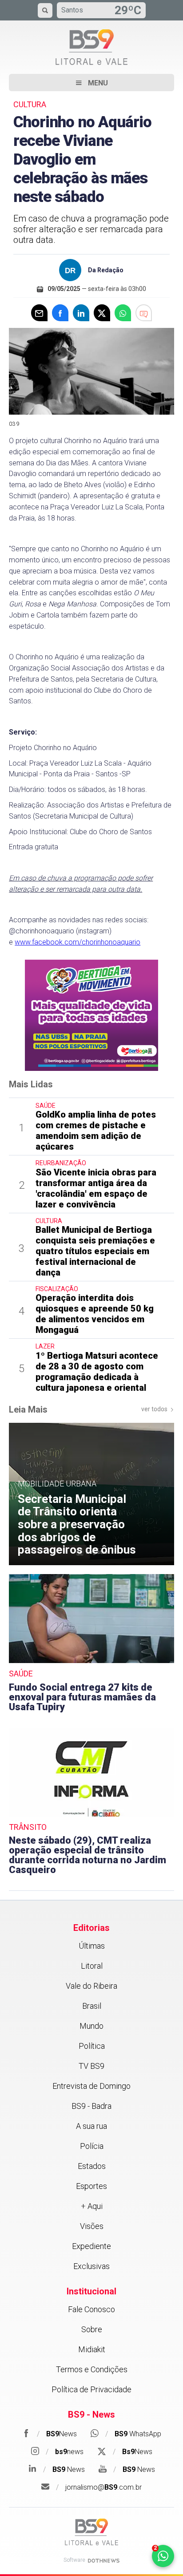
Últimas (92, 1946)
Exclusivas (91, 2266)
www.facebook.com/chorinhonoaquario (78, 942)
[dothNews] (104, 2561)
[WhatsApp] (123, 313)
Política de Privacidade (91, 2389)
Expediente (91, 2246)
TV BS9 (91, 2066)
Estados (92, 2166)
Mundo (91, 2026)
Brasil (92, 2006)
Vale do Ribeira (91, 1986)
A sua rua (91, 2126)
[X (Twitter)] (102, 313)
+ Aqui (92, 2206)
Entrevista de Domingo (91, 2086)
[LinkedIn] (81, 313)
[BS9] (91, 2532)
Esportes (91, 2186)
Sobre (92, 2329)
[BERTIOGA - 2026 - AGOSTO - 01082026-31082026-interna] (91, 1015)
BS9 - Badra (91, 2106)
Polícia (92, 2146)
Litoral (92, 1966)
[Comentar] (144, 313)
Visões (92, 2226)
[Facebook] (60, 313)
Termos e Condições (92, 2369)
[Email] (39, 313)
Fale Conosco (91, 2309)
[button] (91, 83)
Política (92, 2046)
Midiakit (92, 2349)
